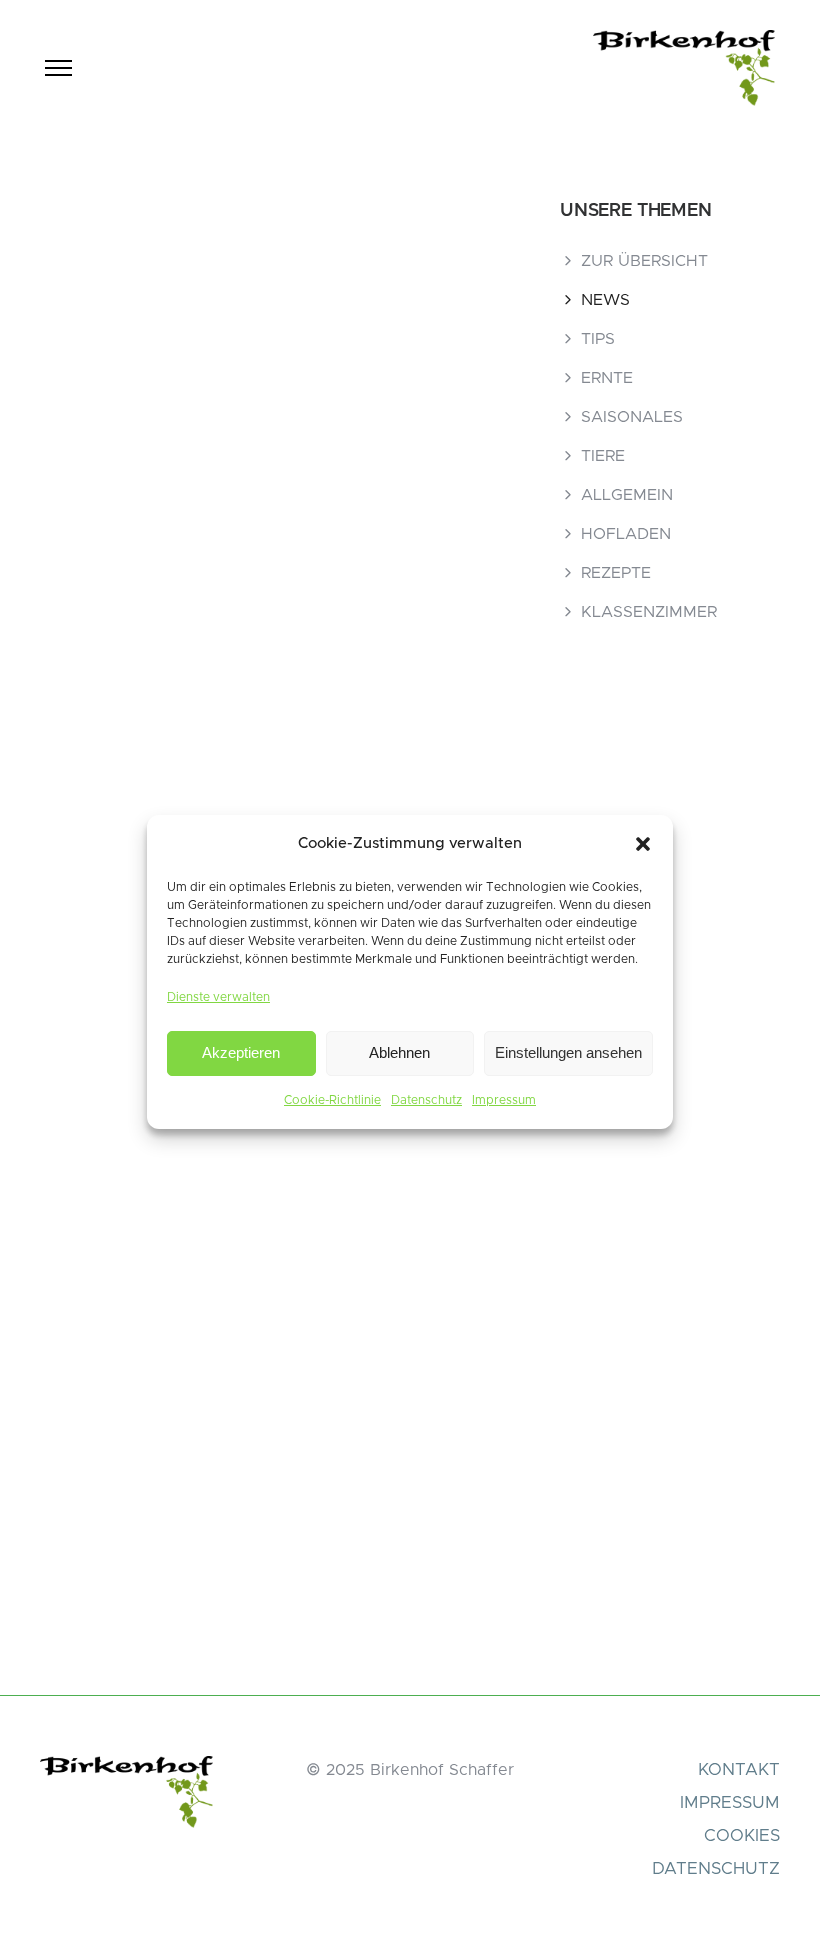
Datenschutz (426, 1100)
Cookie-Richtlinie (332, 1100)
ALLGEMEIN (627, 495)
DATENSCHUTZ (716, 1868)
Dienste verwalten (218, 997)
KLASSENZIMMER (649, 612)
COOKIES (742, 1835)
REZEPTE (616, 573)
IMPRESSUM (730, 1802)
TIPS (598, 339)
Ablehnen (399, 1052)
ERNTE (607, 378)
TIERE (603, 456)
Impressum (504, 1100)
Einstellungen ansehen (568, 1052)
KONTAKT (739, 1769)
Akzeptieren (241, 1052)
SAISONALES (632, 417)
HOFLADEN (626, 534)
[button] (643, 844)
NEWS (605, 300)
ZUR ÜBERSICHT (644, 261)
